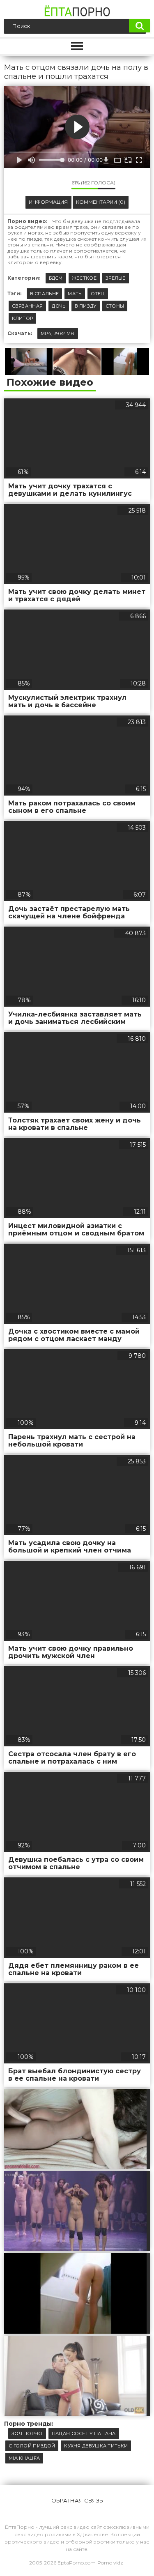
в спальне (45, 294)
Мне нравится (41, 184)
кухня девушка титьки (96, 2446)
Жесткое (84, 278)
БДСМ (56, 278)
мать (75, 294)
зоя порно (27, 2433)
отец (98, 294)
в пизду (86, 306)
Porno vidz (110, 2563)
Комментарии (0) (101, 202)
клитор (23, 318)
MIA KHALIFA (24, 2458)
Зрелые (116, 278)
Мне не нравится (59, 184)
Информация (48, 202)
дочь (59, 306)
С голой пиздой (32, 2446)
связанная (28, 306)
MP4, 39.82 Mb (58, 333)
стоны (115, 306)
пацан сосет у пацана (84, 2433)
